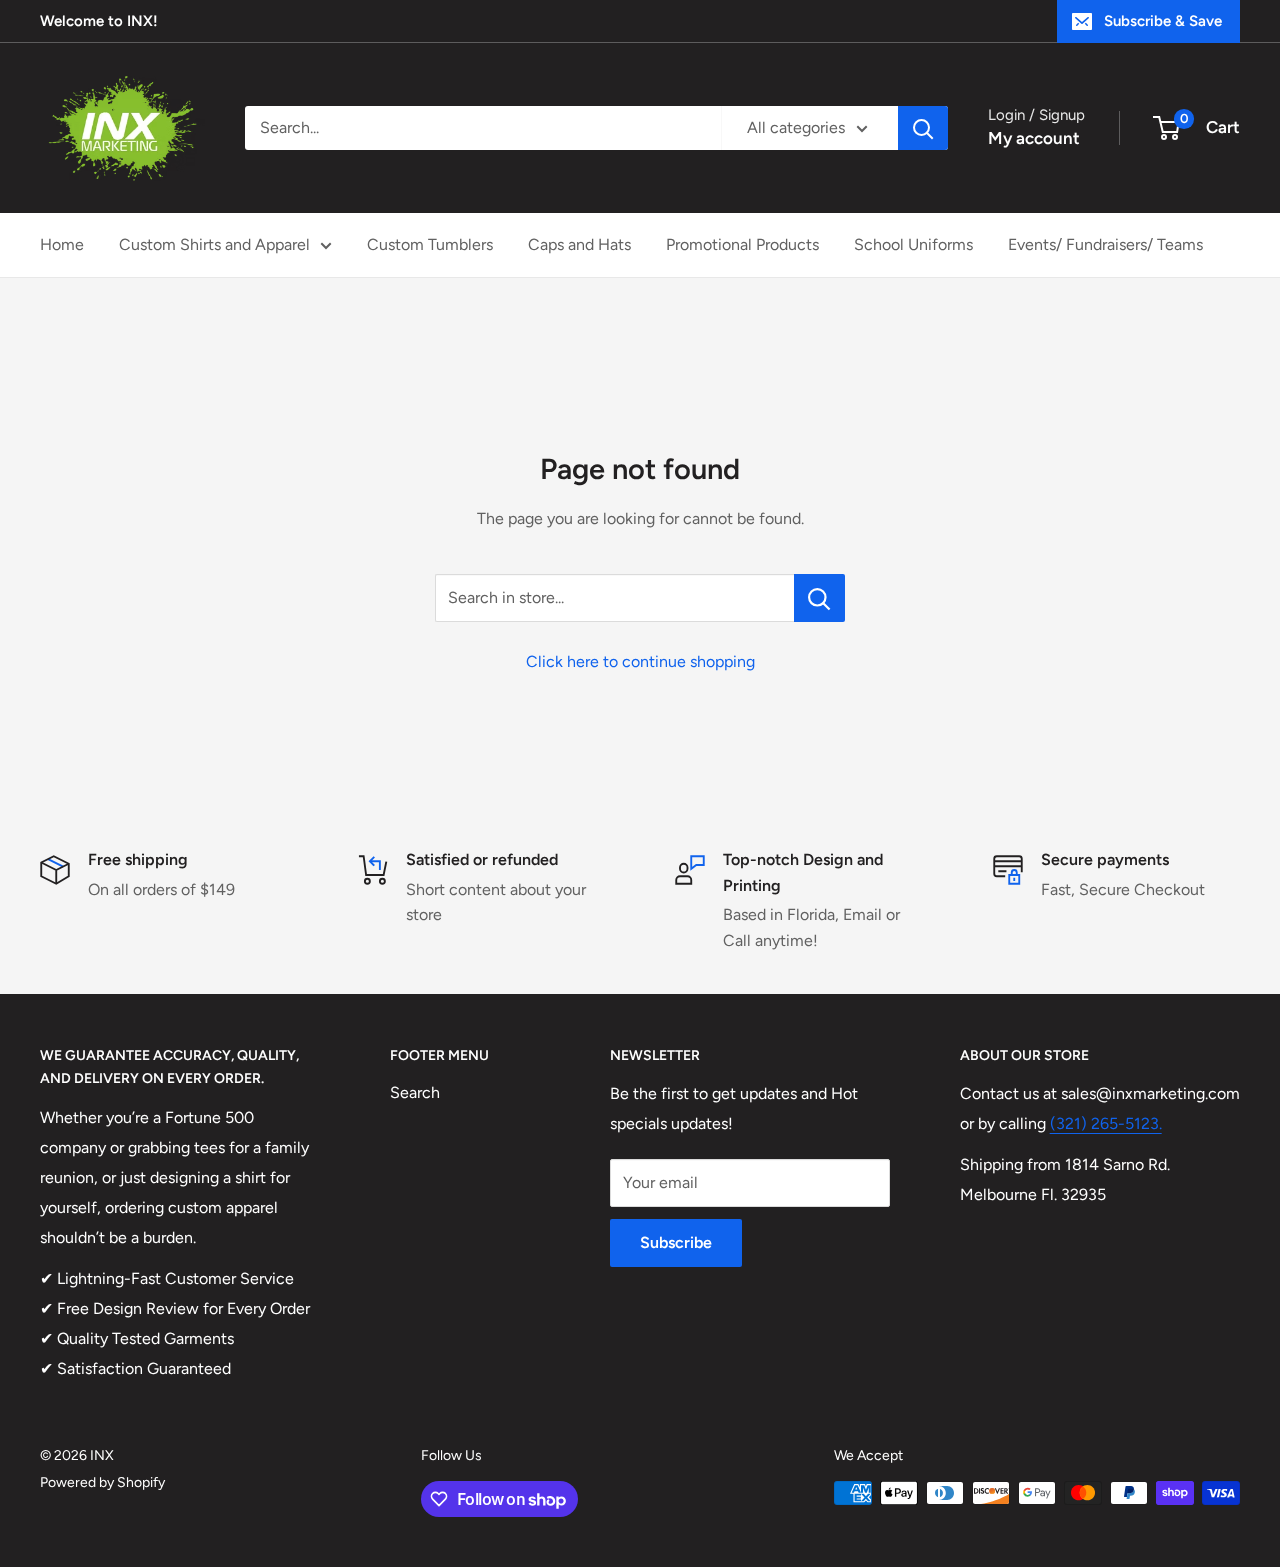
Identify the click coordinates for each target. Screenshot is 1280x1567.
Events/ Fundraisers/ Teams (1105, 244)
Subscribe (676, 1242)
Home (62, 244)
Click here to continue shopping (640, 661)
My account (1034, 138)
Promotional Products (742, 244)
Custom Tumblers (430, 244)
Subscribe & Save (1163, 21)
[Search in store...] (819, 598)
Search (415, 1092)
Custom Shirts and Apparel (214, 244)
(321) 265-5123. (1106, 1123)
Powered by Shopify (102, 1482)
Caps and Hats (579, 244)
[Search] (923, 128)
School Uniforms (913, 244)
